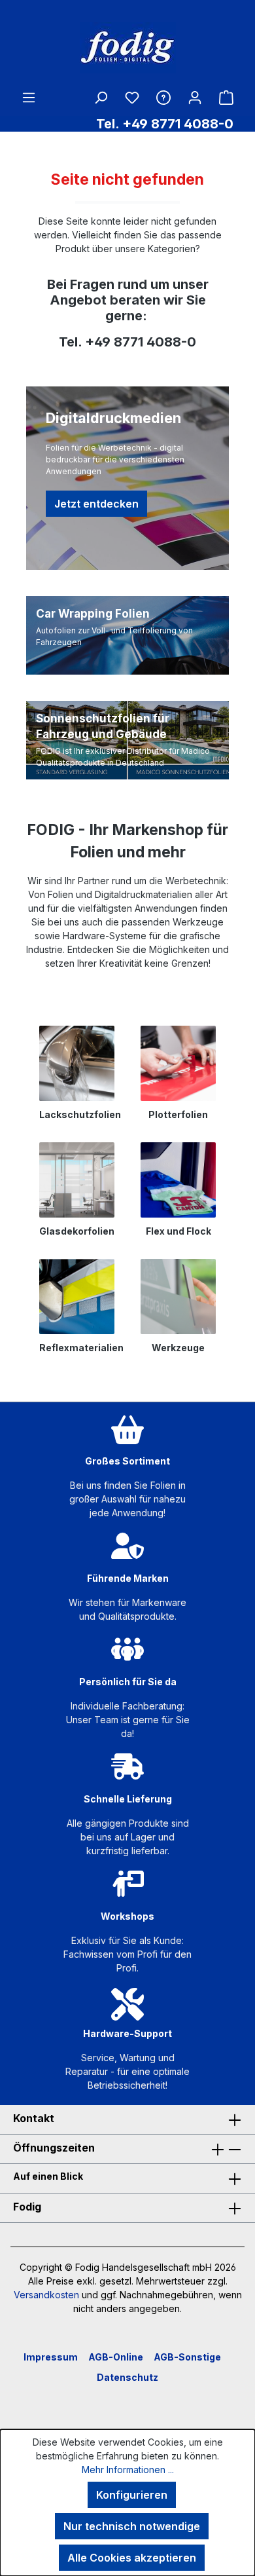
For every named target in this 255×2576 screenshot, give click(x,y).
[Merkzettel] (132, 97)
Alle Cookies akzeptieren (132, 2558)
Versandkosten (46, 2295)
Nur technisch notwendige (132, 2526)
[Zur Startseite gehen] (127, 48)
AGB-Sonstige (187, 2357)
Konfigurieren (132, 2495)
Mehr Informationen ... (128, 2470)
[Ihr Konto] (195, 97)
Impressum (51, 2357)
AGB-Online (116, 2357)
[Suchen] (101, 97)
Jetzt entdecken (96, 504)
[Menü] (29, 97)
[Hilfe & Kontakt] (163, 97)
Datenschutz (127, 2377)
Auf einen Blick (48, 2176)
